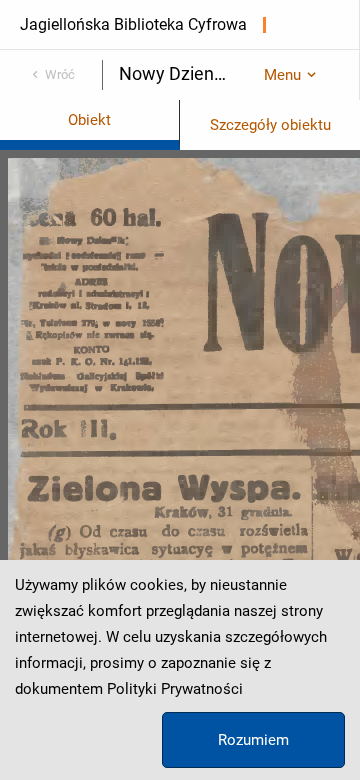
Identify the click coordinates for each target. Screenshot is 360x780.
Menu (282, 75)
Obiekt (89, 120)
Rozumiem (253, 740)
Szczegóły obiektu (270, 125)
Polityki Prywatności (175, 689)
